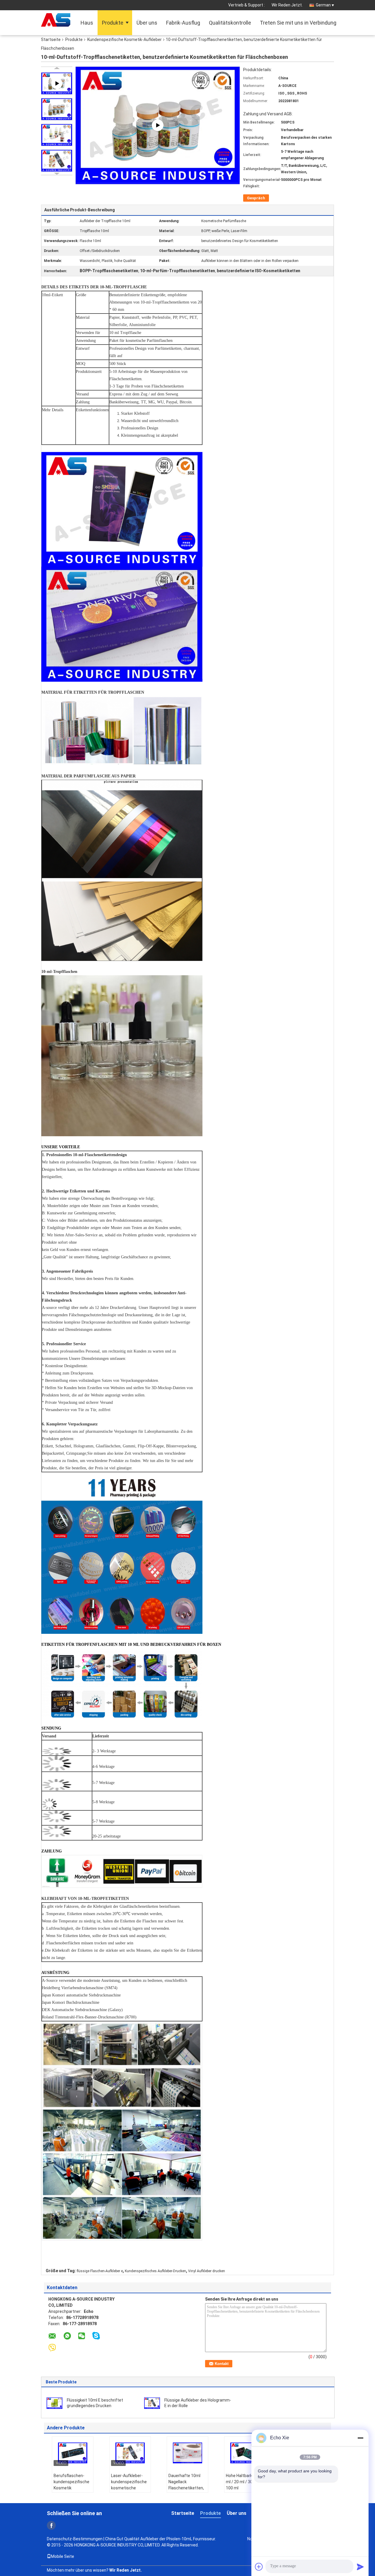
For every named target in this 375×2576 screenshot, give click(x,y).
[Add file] (259, 2567)
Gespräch (256, 198)
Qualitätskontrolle (230, 23)
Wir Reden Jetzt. (287, 5)
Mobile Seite (63, 2556)
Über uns (147, 23)
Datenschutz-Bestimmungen (75, 2539)
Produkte (113, 23)
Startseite (51, 40)
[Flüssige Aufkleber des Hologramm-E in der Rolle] (152, 2403)
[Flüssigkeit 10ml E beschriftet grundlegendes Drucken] (54, 2403)
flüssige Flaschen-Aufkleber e (100, 2271)
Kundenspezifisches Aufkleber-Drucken (155, 2271)
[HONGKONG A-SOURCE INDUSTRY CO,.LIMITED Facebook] (51, 2525)
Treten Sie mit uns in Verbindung (298, 23)
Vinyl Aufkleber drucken (207, 2271)
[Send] (360, 2567)
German (323, 5)
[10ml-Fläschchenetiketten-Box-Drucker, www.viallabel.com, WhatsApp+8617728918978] (158, 125)
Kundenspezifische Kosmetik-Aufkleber (125, 40)
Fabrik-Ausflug (183, 23)
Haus (87, 23)
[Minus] (360, 2438)
